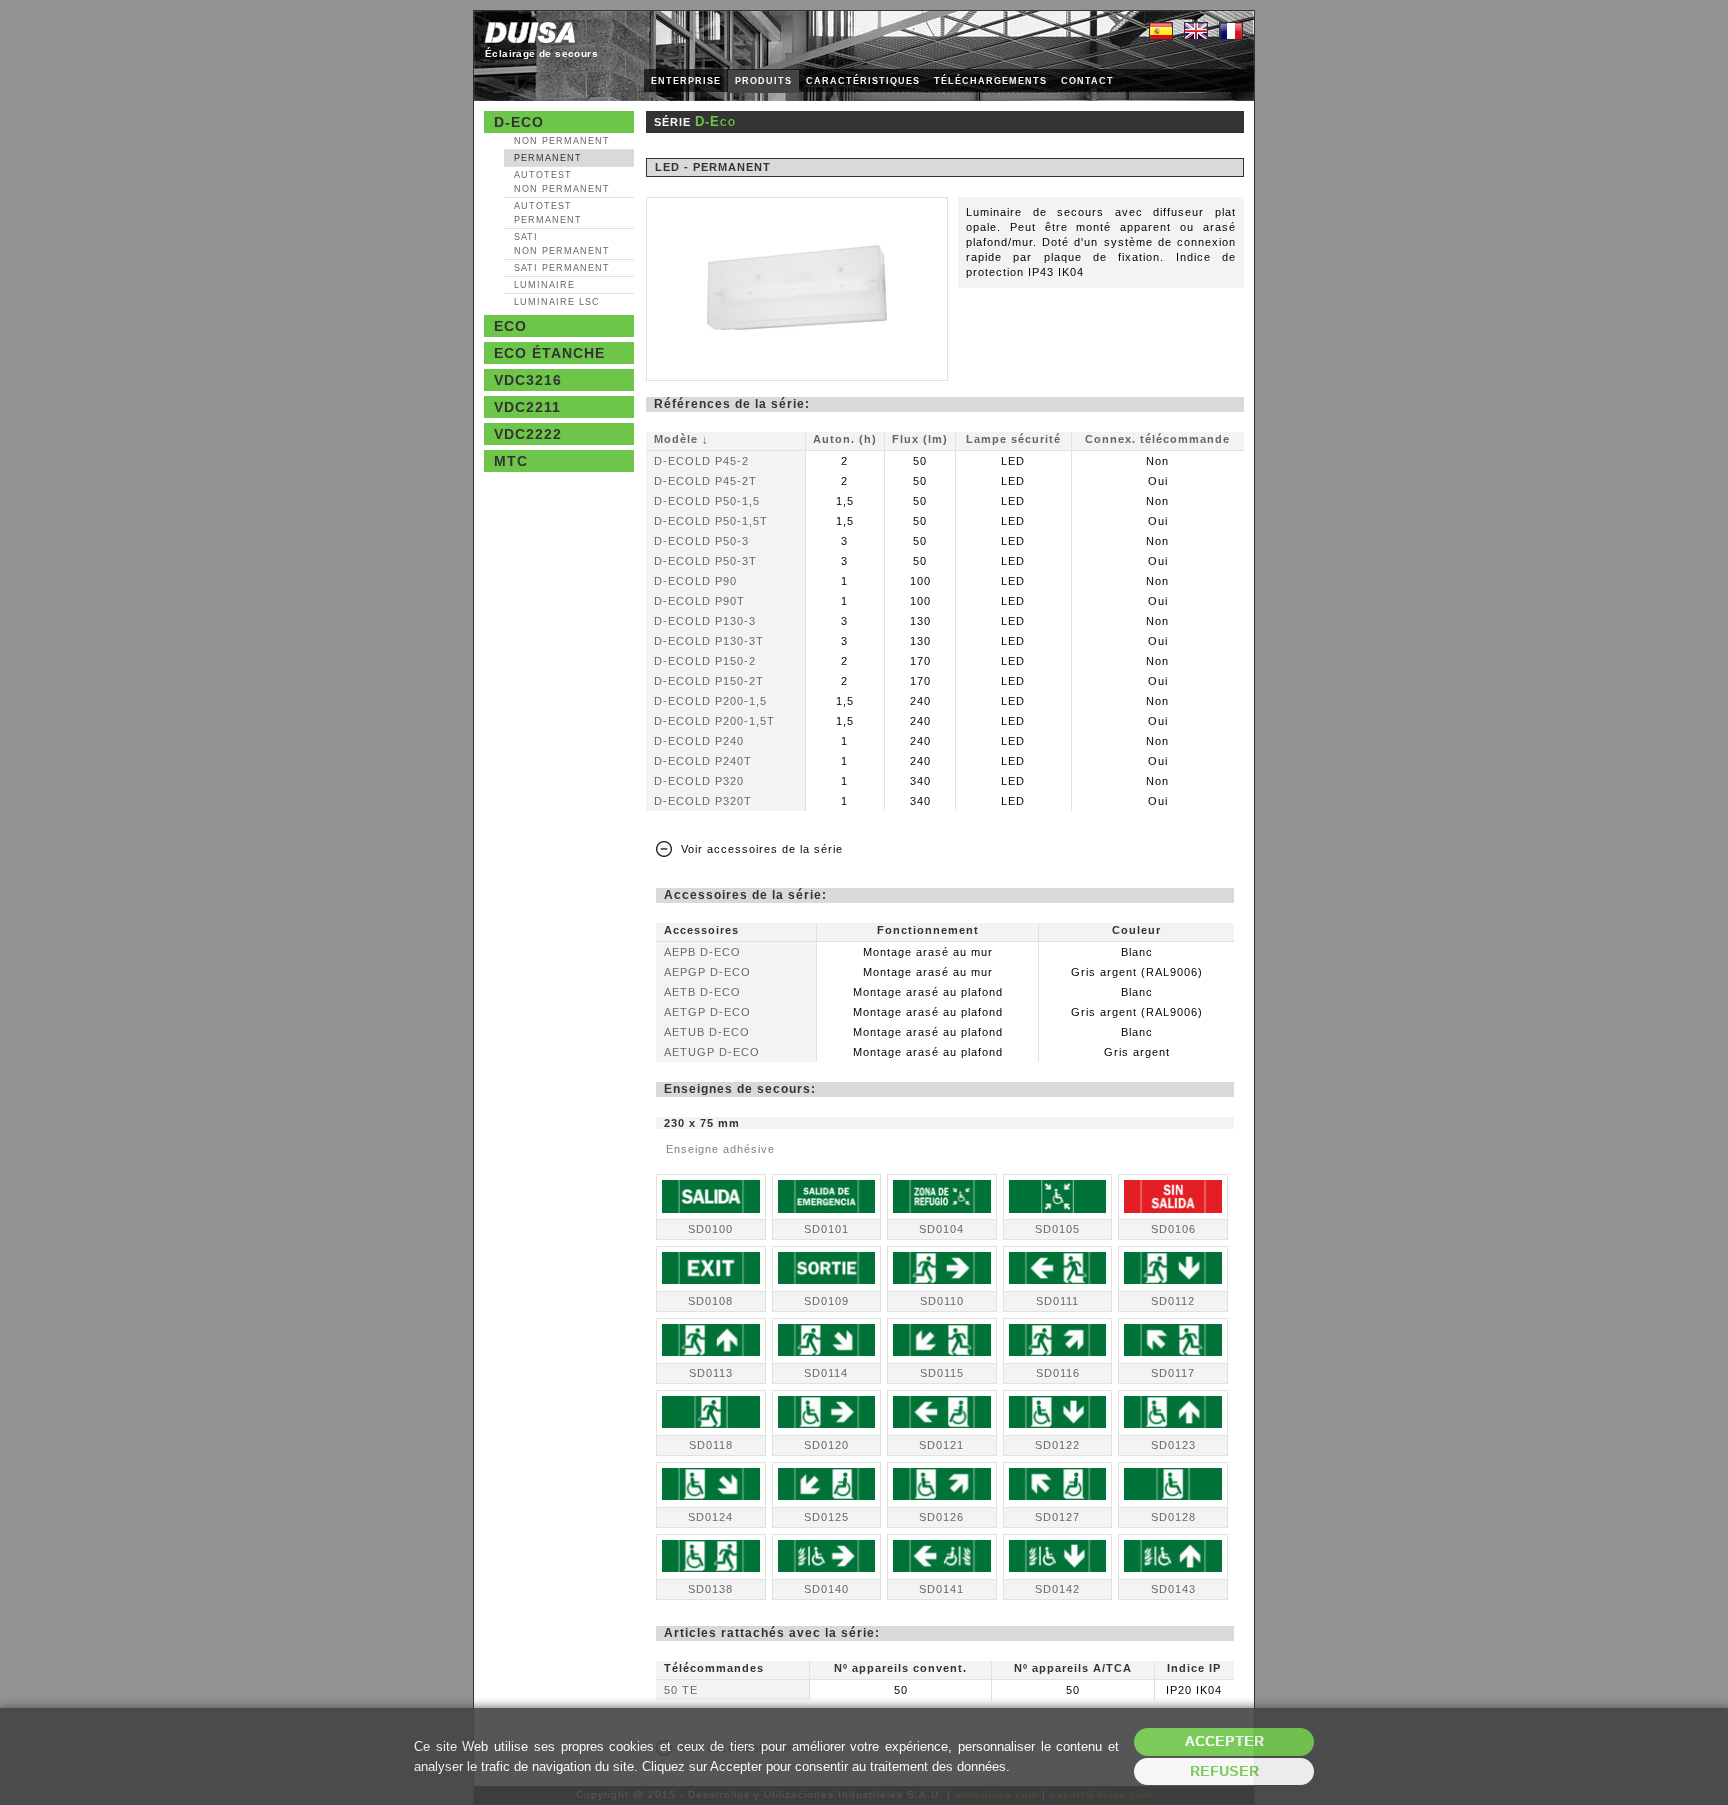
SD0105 (1057, 1229)
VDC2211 (527, 407)
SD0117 (1173, 1373)
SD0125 (826, 1517)
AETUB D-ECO (707, 1032)
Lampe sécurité (1013, 439)
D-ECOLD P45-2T (705, 481)
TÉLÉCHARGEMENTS (990, 81)
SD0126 (941, 1517)
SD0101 (826, 1229)
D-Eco (519, 122)
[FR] (1231, 32)
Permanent (548, 158)
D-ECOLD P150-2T (709, 681)
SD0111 (1057, 1301)
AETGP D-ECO (707, 1012)
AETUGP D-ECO (712, 1052)
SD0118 (711, 1445)
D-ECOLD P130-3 (705, 621)
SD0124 (710, 1517)
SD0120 (826, 1445)
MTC (511, 461)
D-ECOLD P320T (703, 801)
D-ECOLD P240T (703, 761)
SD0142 (1057, 1589)
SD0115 (942, 1373)
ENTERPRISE (686, 81)
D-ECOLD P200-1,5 (710, 701)
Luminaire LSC (557, 302)
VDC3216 (528, 380)
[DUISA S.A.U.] (530, 32)
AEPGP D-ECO (707, 972)
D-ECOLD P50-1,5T (711, 521)
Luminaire (544, 285)
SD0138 (710, 1589)
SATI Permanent (562, 268)
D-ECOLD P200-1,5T (714, 721)
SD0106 (1173, 1229)
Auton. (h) (845, 439)
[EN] (1196, 32)
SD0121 (941, 1445)
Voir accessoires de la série (762, 849)
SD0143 (1173, 1589)
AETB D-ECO (702, 992)
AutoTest (562, 182)
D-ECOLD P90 (695, 581)
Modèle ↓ (681, 439)
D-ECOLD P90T (699, 601)
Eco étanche (549, 353)
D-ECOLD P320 (699, 781)
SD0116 (1058, 1373)
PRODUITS (763, 81)
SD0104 (941, 1229)
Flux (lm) (920, 439)
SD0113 (711, 1373)
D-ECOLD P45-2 (701, 461)
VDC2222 (528, 434)
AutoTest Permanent (548, 213)
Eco (510, 326)
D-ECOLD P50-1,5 (707, 501)
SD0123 (1173, 1445)
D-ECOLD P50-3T (705, 561)
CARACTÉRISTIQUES (863, 81)
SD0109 (826, 1301)
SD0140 (826, 1589)
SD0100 (710, 1229)
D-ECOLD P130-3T (709, 641)
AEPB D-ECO (702, 952)
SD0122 (1057, 1445)
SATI (562, 244)
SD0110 (942, 1301)
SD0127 (1057, 1517)
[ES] (1161, 32)
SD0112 (1173, 1301)
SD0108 (710, 1301)
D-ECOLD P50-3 (701, 541)
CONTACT (1087, 81)
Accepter (1224, 1741)
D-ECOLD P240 (699, 741)
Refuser (1224, 1771)
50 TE (681, 1690)
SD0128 (1173, 1517)
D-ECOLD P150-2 (705, 661)
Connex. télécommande (1157, 439)
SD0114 (826, 1373)
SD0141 (941, 1589)
